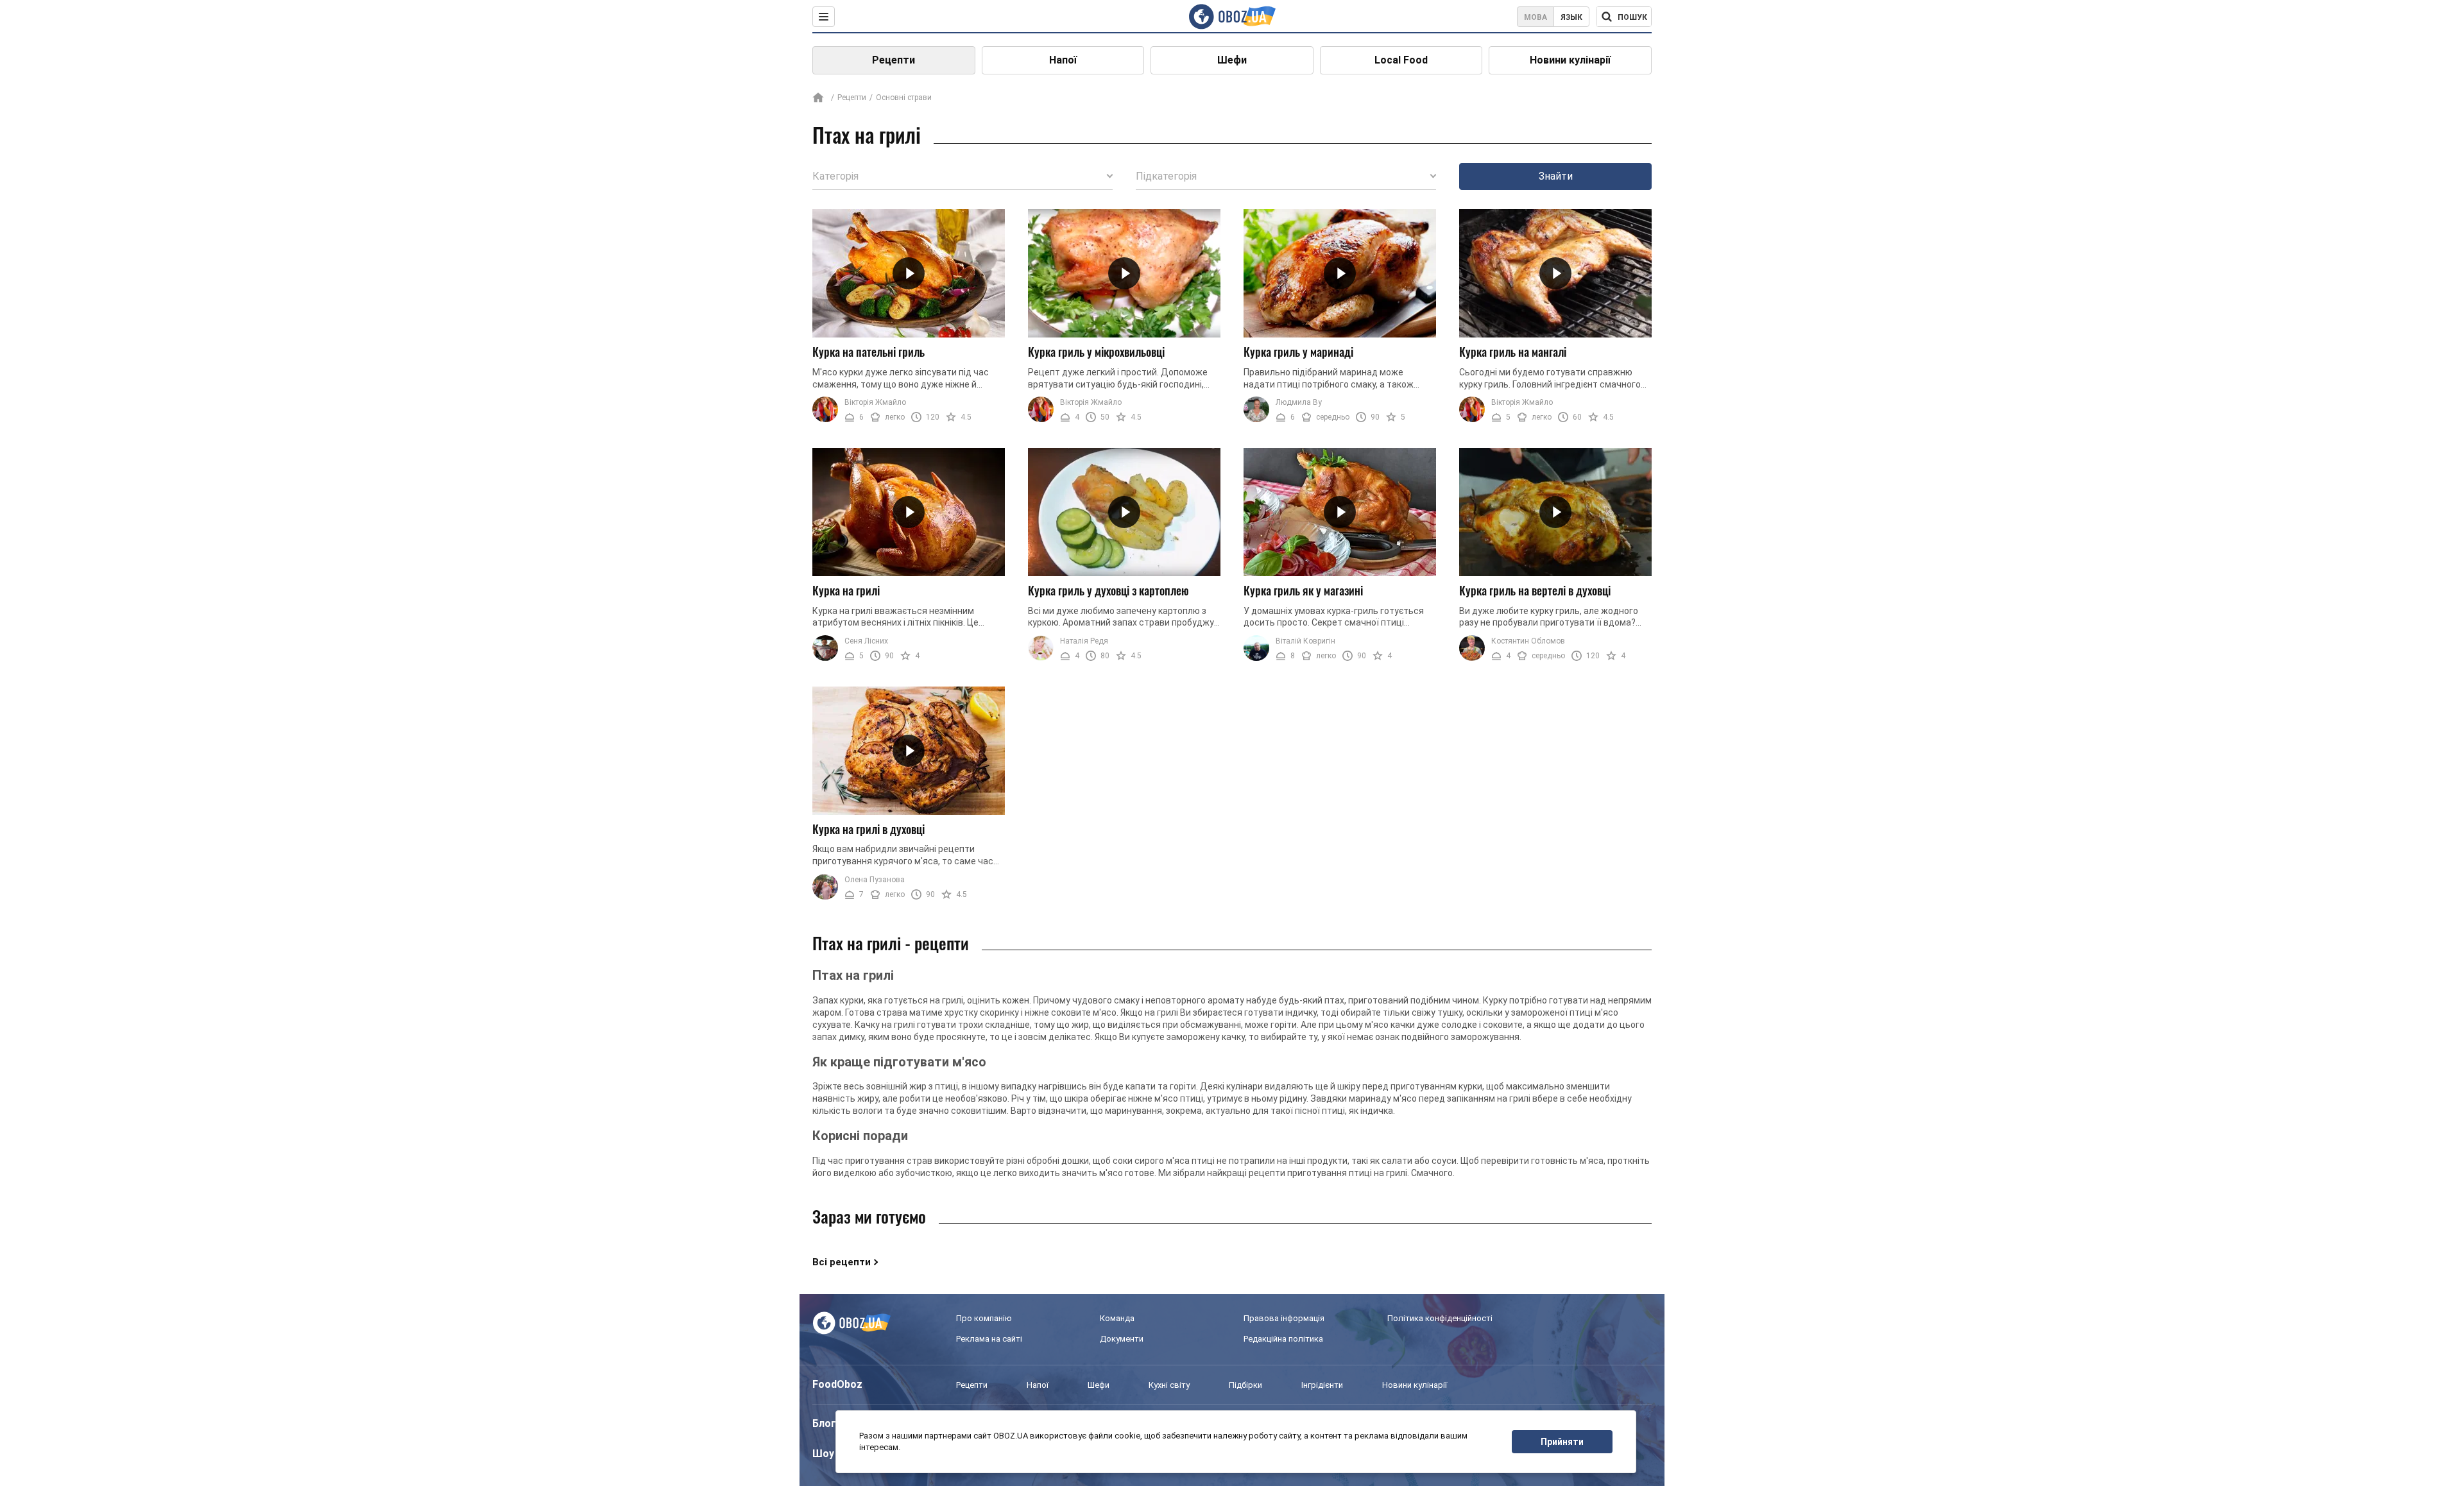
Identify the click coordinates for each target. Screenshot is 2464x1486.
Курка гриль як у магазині (1303, 590)
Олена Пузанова (875, 880)
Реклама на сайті (989, 1339)
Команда (1117, 1318)
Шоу (823, 1454)
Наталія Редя (1084, 641)
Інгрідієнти (1322, 1385)
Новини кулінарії (1570, 60)
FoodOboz (837, 1384)
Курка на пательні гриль (868, 352)
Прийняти (1562, 1442)
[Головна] (818, 98)
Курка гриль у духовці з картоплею (1108, 590)
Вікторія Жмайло (875, 402)
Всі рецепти (842, 1262)
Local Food (1401, 60)
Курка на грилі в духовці (868, 829)
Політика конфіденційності (1440, 1318)
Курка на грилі (846, 590)
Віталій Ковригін (1305, 641)
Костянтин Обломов (1528, 641)
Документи (1122, 1339)
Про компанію (984, 1318)
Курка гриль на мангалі (1513, 352)
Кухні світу (1169, 1385)
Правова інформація (1284, 1318)
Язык (1571, 17)
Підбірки (1245, 1385)
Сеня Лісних (866, 641)
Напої (1063, 60)
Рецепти (894, 60)
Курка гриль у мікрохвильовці (1096, 352)
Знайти (1556, 176)
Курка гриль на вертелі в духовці (1535, 590)
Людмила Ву (1299, 402)
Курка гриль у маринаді (1298, 352)
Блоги (827, 1423)
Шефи (1232, 60)
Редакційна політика (1283, 1339)
